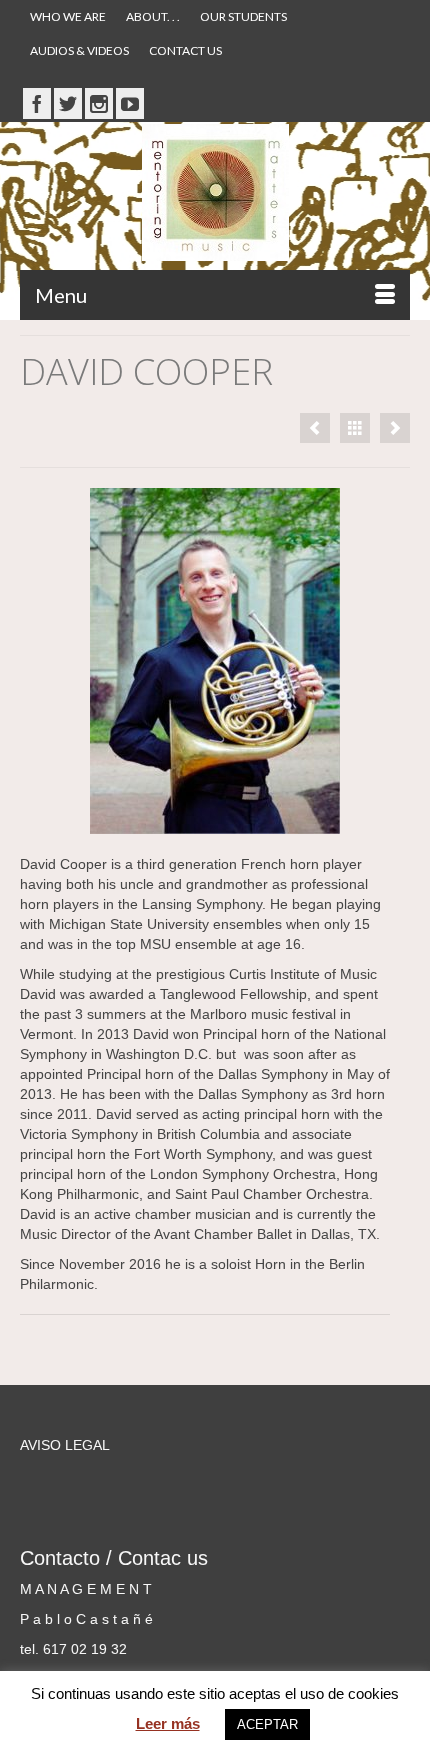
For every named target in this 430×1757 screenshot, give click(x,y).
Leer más (168, 1723)
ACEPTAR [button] (267, 1724)
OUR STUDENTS (243, 16)
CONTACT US (185, 50)
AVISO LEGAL (65, 1445)
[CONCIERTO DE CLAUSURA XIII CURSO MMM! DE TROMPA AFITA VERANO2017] (315, 428)
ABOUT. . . (153, 16)
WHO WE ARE (68, 16)
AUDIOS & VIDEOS (79, 50)
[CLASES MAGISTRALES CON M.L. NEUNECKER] (395, 428)
